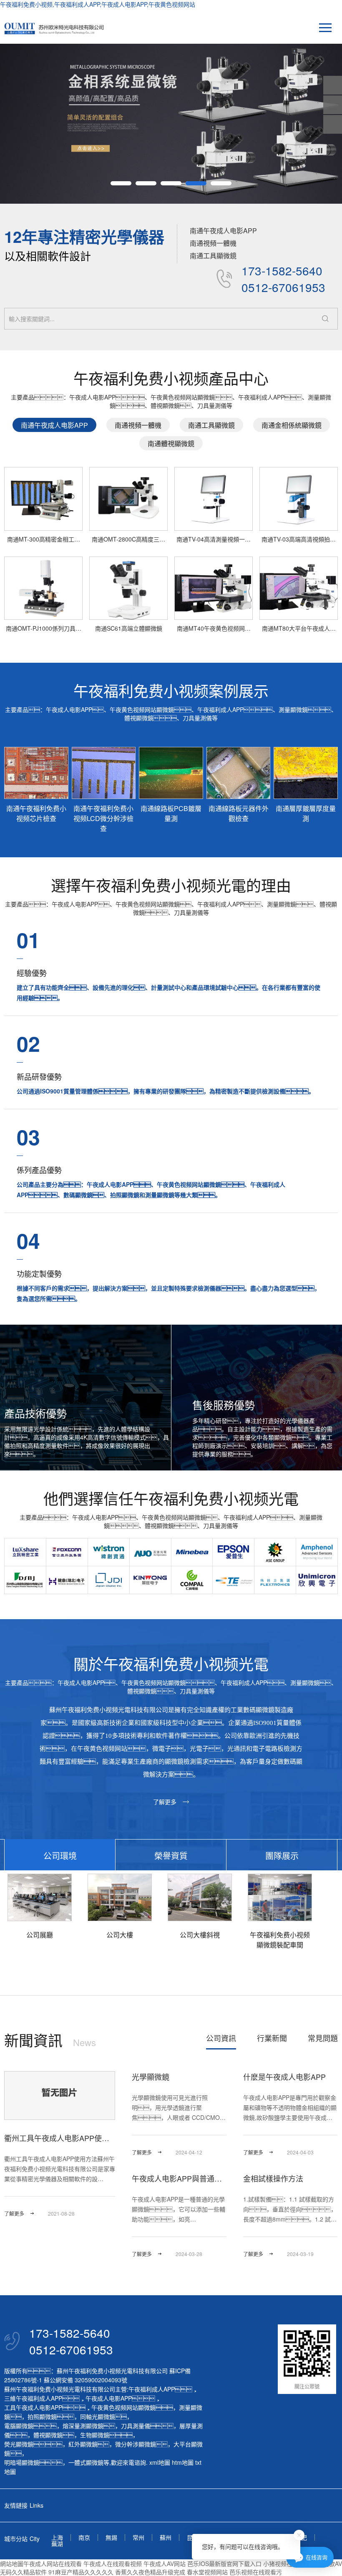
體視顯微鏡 (48, 2435)
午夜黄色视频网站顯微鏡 (123, 2407)
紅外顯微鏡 (83, 2444)
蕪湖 (57, 2544)
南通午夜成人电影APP (223, 231)
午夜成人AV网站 (165, 2564)
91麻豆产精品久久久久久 (81, 2572)
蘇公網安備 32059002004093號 (85, 2380)
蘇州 (166, 2537)
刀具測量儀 (136, 2426)
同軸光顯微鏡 (98, 2416)
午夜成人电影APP (109, 2398)
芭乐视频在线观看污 (256, 2572)
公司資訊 (221, 2038)
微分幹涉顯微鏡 (136, 2444)
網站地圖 (12, 2564)
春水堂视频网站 (207, 2572)
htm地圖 (183, 2462)
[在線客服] (333, 105)
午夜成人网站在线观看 (53, 2564)
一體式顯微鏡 (86, 2462)
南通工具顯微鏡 (213, 256)
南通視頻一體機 (213, 243)
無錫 (111, 2537)
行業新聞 (272, 2038)
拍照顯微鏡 (42, 2416)
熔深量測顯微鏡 (83, 2426)
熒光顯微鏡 (19, 2444)
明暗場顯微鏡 (22, 2462)
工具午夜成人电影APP (33, 2407)
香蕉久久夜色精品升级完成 (150, 2572)
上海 (57, 2537)
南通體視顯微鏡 (171, 443)
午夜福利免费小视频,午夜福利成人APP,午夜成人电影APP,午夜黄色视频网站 (98, 4)
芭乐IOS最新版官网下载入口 (224, 2564)
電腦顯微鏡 (19, 2426)
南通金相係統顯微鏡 (292, 425)
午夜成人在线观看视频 (113, 2564)
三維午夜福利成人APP (33, 2398)
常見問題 (323, 2038)
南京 (84, 2537)
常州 (138, 2537)
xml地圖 (160, 2462)
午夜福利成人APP (152, 2389)
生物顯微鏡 (95, 2435)
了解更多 (165, 1802)
